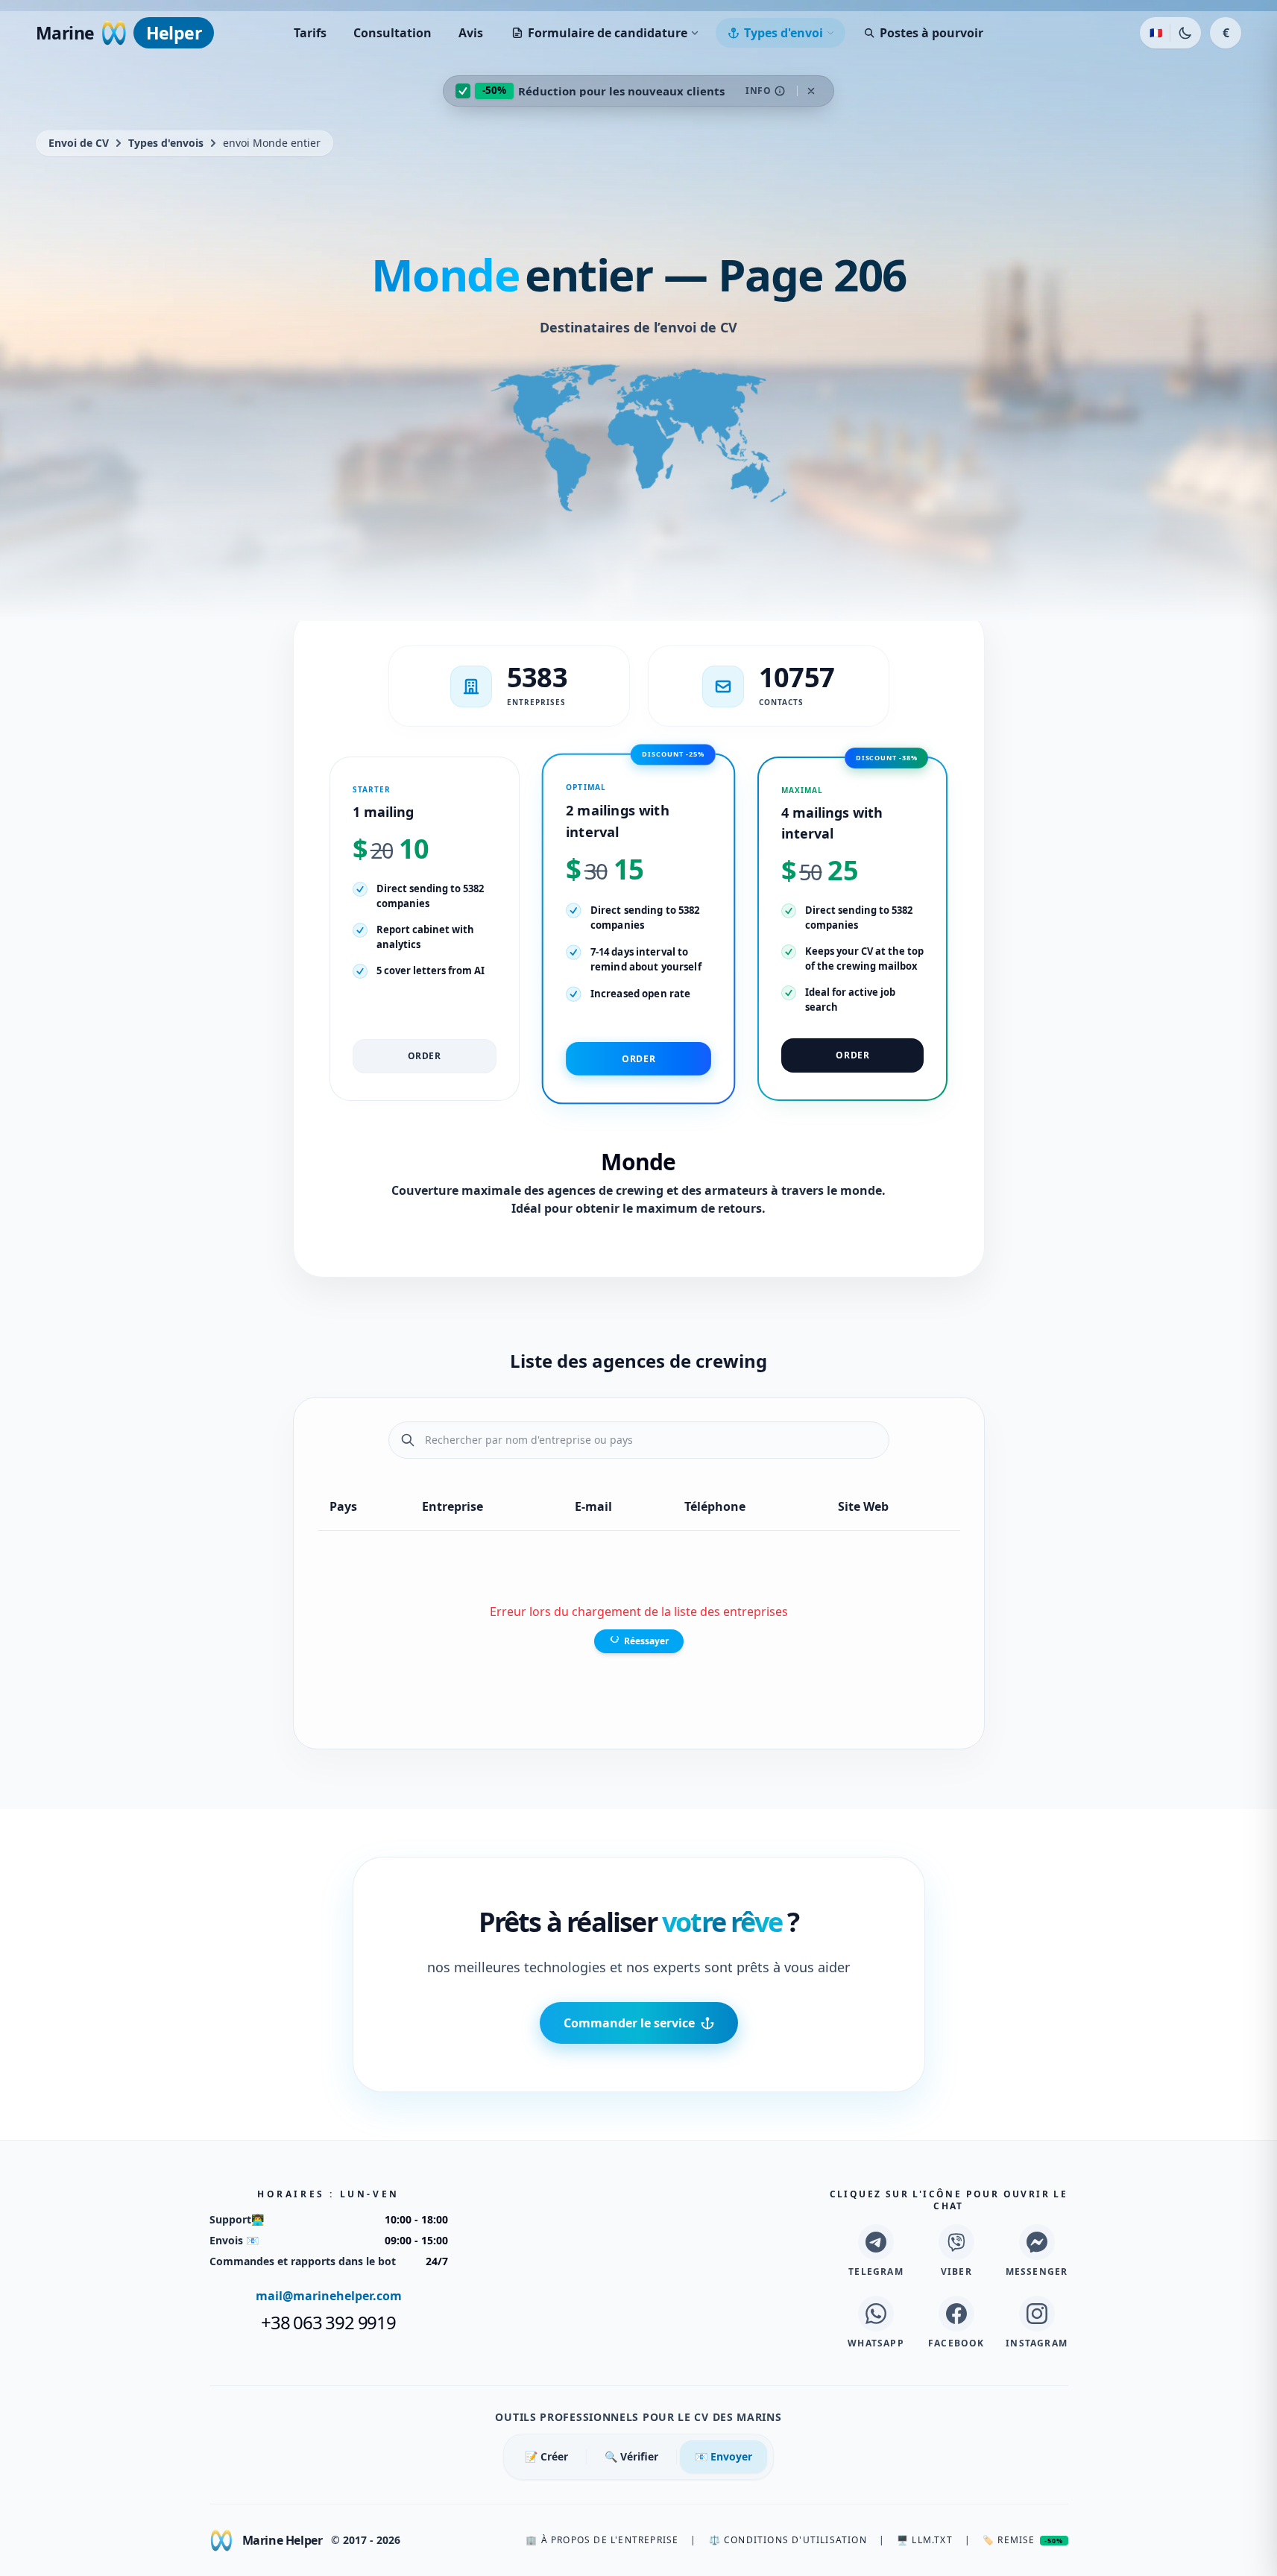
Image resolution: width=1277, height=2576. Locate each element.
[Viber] (956, 2242)
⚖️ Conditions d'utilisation (788, 2540)
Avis (471, 33)
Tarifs (310, 33)
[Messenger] (1037, 2242)
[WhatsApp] (876, 2314)
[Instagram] (1037, 2314)
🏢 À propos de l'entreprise (602, 2540)
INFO (758, 91)
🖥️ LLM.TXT (925, 2540)
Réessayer (646, 1641)
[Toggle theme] (1185, 33)
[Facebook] (956, 2314)
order (425, 1056)
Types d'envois (166, 143)
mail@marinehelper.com (329, 2296)
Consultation (392, 33)
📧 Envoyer (723, 2456)
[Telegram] (876, 2242)
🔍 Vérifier (631, 2456)
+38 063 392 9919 (328, 2323)
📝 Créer (546, 2456)
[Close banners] (811, 91)
